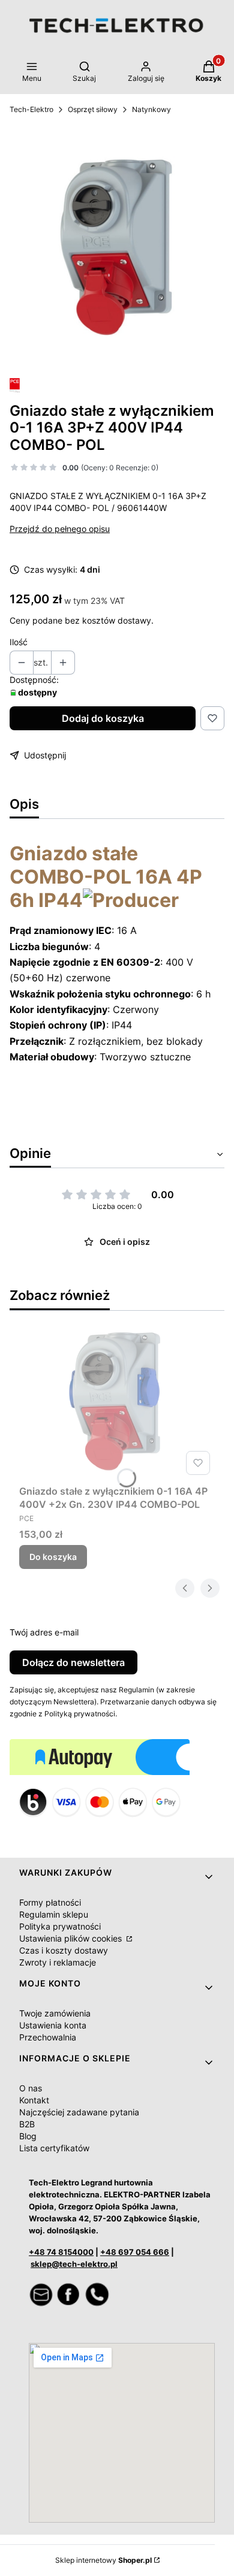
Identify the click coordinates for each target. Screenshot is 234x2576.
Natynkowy (151, 109)
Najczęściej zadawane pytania (79, 2112)
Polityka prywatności (60, 1926)
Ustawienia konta (53, 2025)
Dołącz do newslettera (73, 1662)
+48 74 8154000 (61, 2252)
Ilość (19, 642)
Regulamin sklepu (54, 1914)
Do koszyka (53, 1557)
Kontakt (34, 2100)
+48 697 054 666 (135, 2252)
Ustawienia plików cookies (72, 1938)
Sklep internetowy (103, 2560)
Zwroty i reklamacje (58, 1962)
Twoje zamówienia (55, 2013)
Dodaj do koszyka (103, 718)
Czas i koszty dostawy (64, 1950)
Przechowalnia (48, 2037)
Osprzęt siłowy (93, 109)
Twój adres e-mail (44, 1632)
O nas (31, 2088)
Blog (28, 2136)
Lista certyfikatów (54, 2148)
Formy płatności (50, 1902)
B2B (27, 2124)
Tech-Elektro (31, 109)
